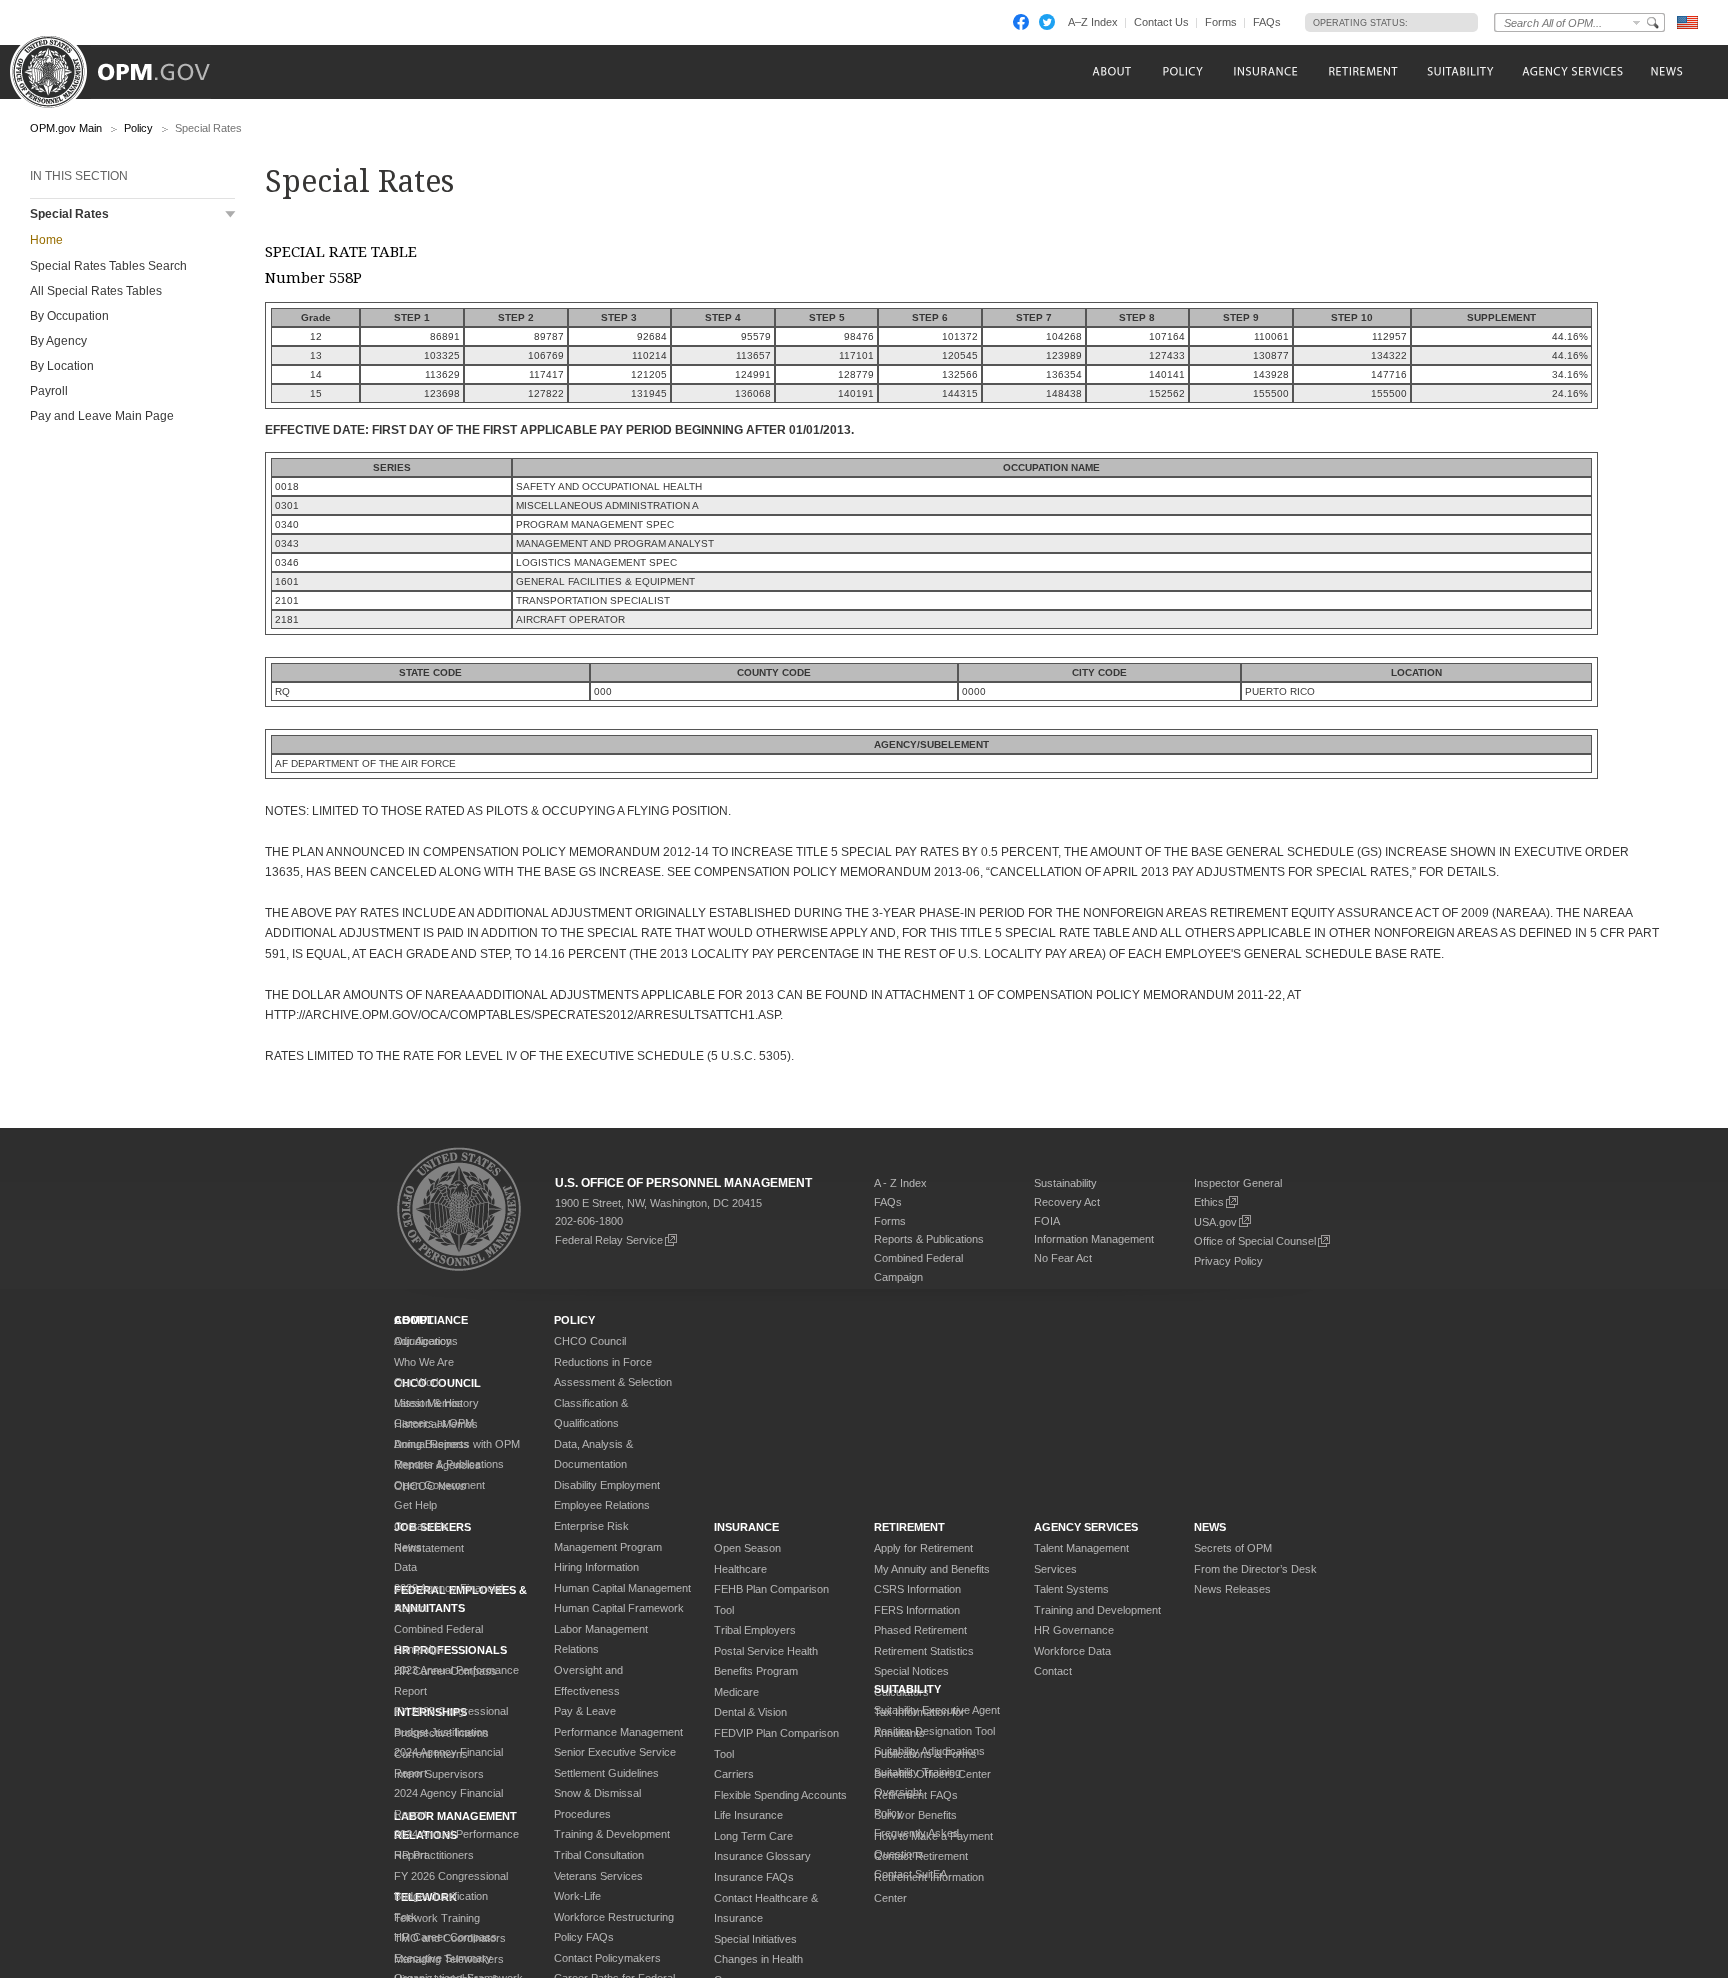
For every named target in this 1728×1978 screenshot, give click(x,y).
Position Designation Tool (934, 1731)
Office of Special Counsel (1255, 1241)
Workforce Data (1072, 1651)
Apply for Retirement (923, 1548)
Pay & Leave (585, 1711)
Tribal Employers (755, 1630)
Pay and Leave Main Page (102, 416)
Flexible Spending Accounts (780, 1795)
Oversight (898, 1792)
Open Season (747, 1548)
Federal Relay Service (609, 1240)
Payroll (49, 391)
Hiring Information (596, 1567)
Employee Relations (602, 1505)
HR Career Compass (445, 1937)
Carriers (734, 1774)
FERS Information (917, 1610)
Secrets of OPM (1233, 1548)
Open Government (439, 1485)
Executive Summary (443, 1958)
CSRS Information (917, 1589)
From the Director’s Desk (1255, 1569)
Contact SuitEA (910, 1874)
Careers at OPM (434, 1423)
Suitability (907, 1689)
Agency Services (1086, 1527)
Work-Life (577, 1896)
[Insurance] (1265, 71)
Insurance (746, 1527)
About (414, 1320)
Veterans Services (598, 1876)
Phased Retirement (920, 1630)
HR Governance (1074, 1630)
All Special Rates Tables (96, 291)
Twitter (1047, 22)
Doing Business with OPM (457, 1444)
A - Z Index (900, 1183)
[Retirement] (1362, 71)
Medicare (736, 1692)
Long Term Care (753, 1836)
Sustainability (1065, 1183)
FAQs (1267, 22)
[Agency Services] (1571, 71)
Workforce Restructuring (614, 1917)
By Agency (58, 341)
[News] (1665, 71)
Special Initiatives (755, 1939)
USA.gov (1215, 1222)
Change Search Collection (1637, 22)
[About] (1110, 71)
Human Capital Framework (619, 1608)
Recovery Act (1067, 1202)
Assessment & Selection (613, 1382)
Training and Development (1097, 1610)
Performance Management (618, 1732)
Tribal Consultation (599, 1855)
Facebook (1021, 22)
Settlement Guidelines (606, 1773)
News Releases (1232, 1589)
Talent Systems (1071, 1589)
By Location (62, 366)
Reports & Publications (929, 1239)
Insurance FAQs (754, 1877)
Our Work (418, 1382)
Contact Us (1161, 22)
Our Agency (423, 1341)
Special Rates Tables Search (108, 266)
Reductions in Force (603, 1362)
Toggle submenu (230, 214)
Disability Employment (607, 1485)
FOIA (1047, 1221)
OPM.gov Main (66, 128)
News (408, 1547)
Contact (1053, 1671)
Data (405, 1567)
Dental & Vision (750, 1712)
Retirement (909, 1527)
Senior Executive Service (615, 1752)
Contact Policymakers (607, 1958)
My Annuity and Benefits (932, 1569)
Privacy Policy (1228, 1261)
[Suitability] (1459, 71)
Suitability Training (917, 1772)
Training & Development (612, 1834)
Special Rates (69, 214)
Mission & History (436, 1403)
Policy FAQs (584, 1937)
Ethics (1209, 1202)
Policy (138, 128)
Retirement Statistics (924, 1651)
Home (46, 240)
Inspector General (1238, 1183)
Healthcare (740, 1569)
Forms (1221, 22)
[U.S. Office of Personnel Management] (125, 65)
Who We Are (424, 1362)
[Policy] (1182, 71)
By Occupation (69, 316)
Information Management (1094, 1239)
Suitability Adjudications (929, 1751)
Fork (405, 1917)
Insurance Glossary (762, 1856)
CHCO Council (590, 1341)
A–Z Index (1093, 22)
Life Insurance (748, 1815)
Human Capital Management (622, 1588)
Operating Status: (1360, 23)
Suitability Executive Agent (937, 1710)
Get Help (415, 1505)
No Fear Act (1063, 1258)
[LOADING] (1437, 22)
